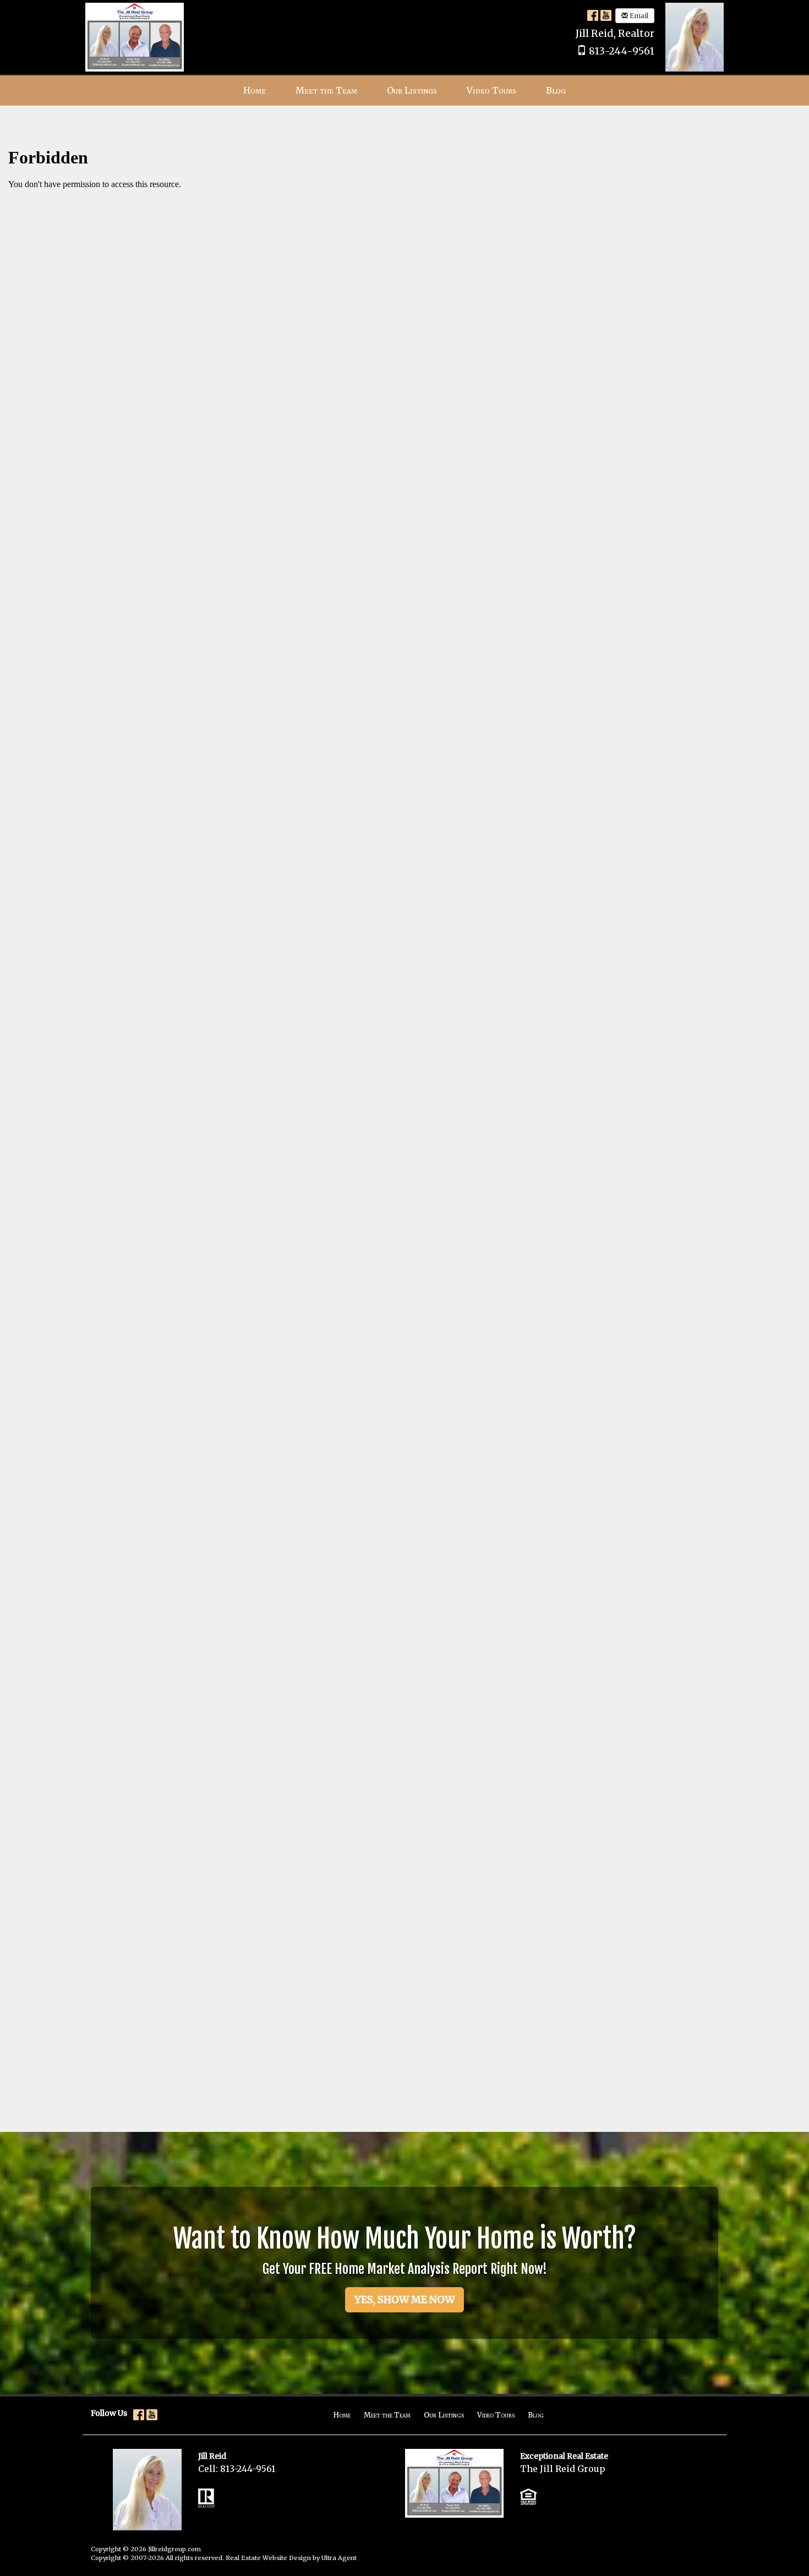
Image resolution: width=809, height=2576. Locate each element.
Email (638, 16)
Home (342, 2415)
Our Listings (444, 2415)
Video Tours (496, 2415)
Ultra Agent (339, 2558)
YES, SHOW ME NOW (404, 2299)
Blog (536, 2415)
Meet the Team (387, 2415)
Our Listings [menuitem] (412, 90)
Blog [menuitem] (556, 90)
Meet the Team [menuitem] (326, 90)
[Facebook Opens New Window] (593, 15)
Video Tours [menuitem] (491, 90)
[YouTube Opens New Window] (606, 15)
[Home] (135, 36)
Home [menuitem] (255, 90)
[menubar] (404, 91)
